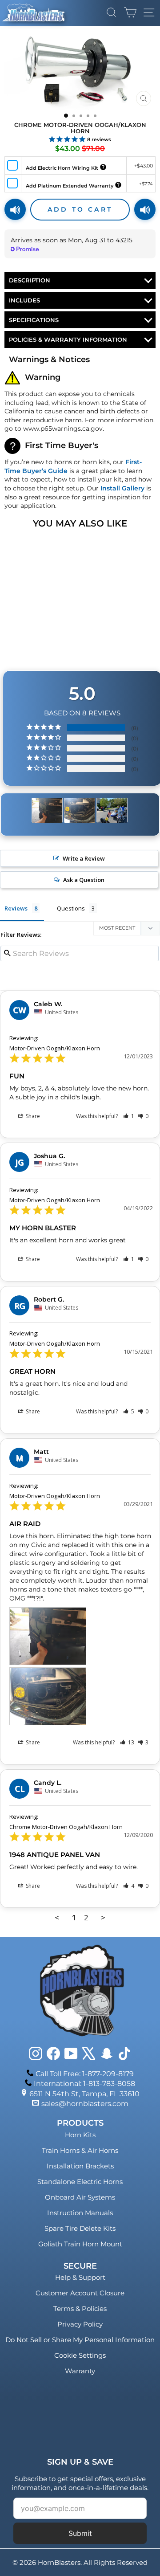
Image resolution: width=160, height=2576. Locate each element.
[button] (129, 1116)
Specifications (34, 320)
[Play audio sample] (15, 209)
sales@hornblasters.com (85, 2104)
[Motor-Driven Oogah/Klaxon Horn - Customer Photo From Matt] (47, 810)
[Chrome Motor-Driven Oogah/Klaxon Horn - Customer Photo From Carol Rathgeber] (112, 810)
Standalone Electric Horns (80, 2182)
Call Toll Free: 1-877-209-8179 (85, 2074)
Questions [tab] (71, 908)
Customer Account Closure (80, 2293)
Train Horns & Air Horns (80, 2150)
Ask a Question (84, 880)
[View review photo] (48, 1636)
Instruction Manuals (80, 2213)
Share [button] (32, 1116)
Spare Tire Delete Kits (80, 2228)
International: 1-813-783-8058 (84, 2084)
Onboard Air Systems (80, 2197)
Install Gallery (122, 488)
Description (30, 280)
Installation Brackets (80, 2166)
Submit (80, 2533)
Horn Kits (80, 2135)
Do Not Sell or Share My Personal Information (80, 2340)
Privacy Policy (80, 2324)
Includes (24, 300)
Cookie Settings (80, 2355)
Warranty (80, 2371)
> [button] (103, 1917)
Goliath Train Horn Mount (80, 2244)
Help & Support (80, 2277)
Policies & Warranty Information (68, 339)
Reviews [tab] (16, 908)
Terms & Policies (80, 2309)
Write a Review (84, 858)
